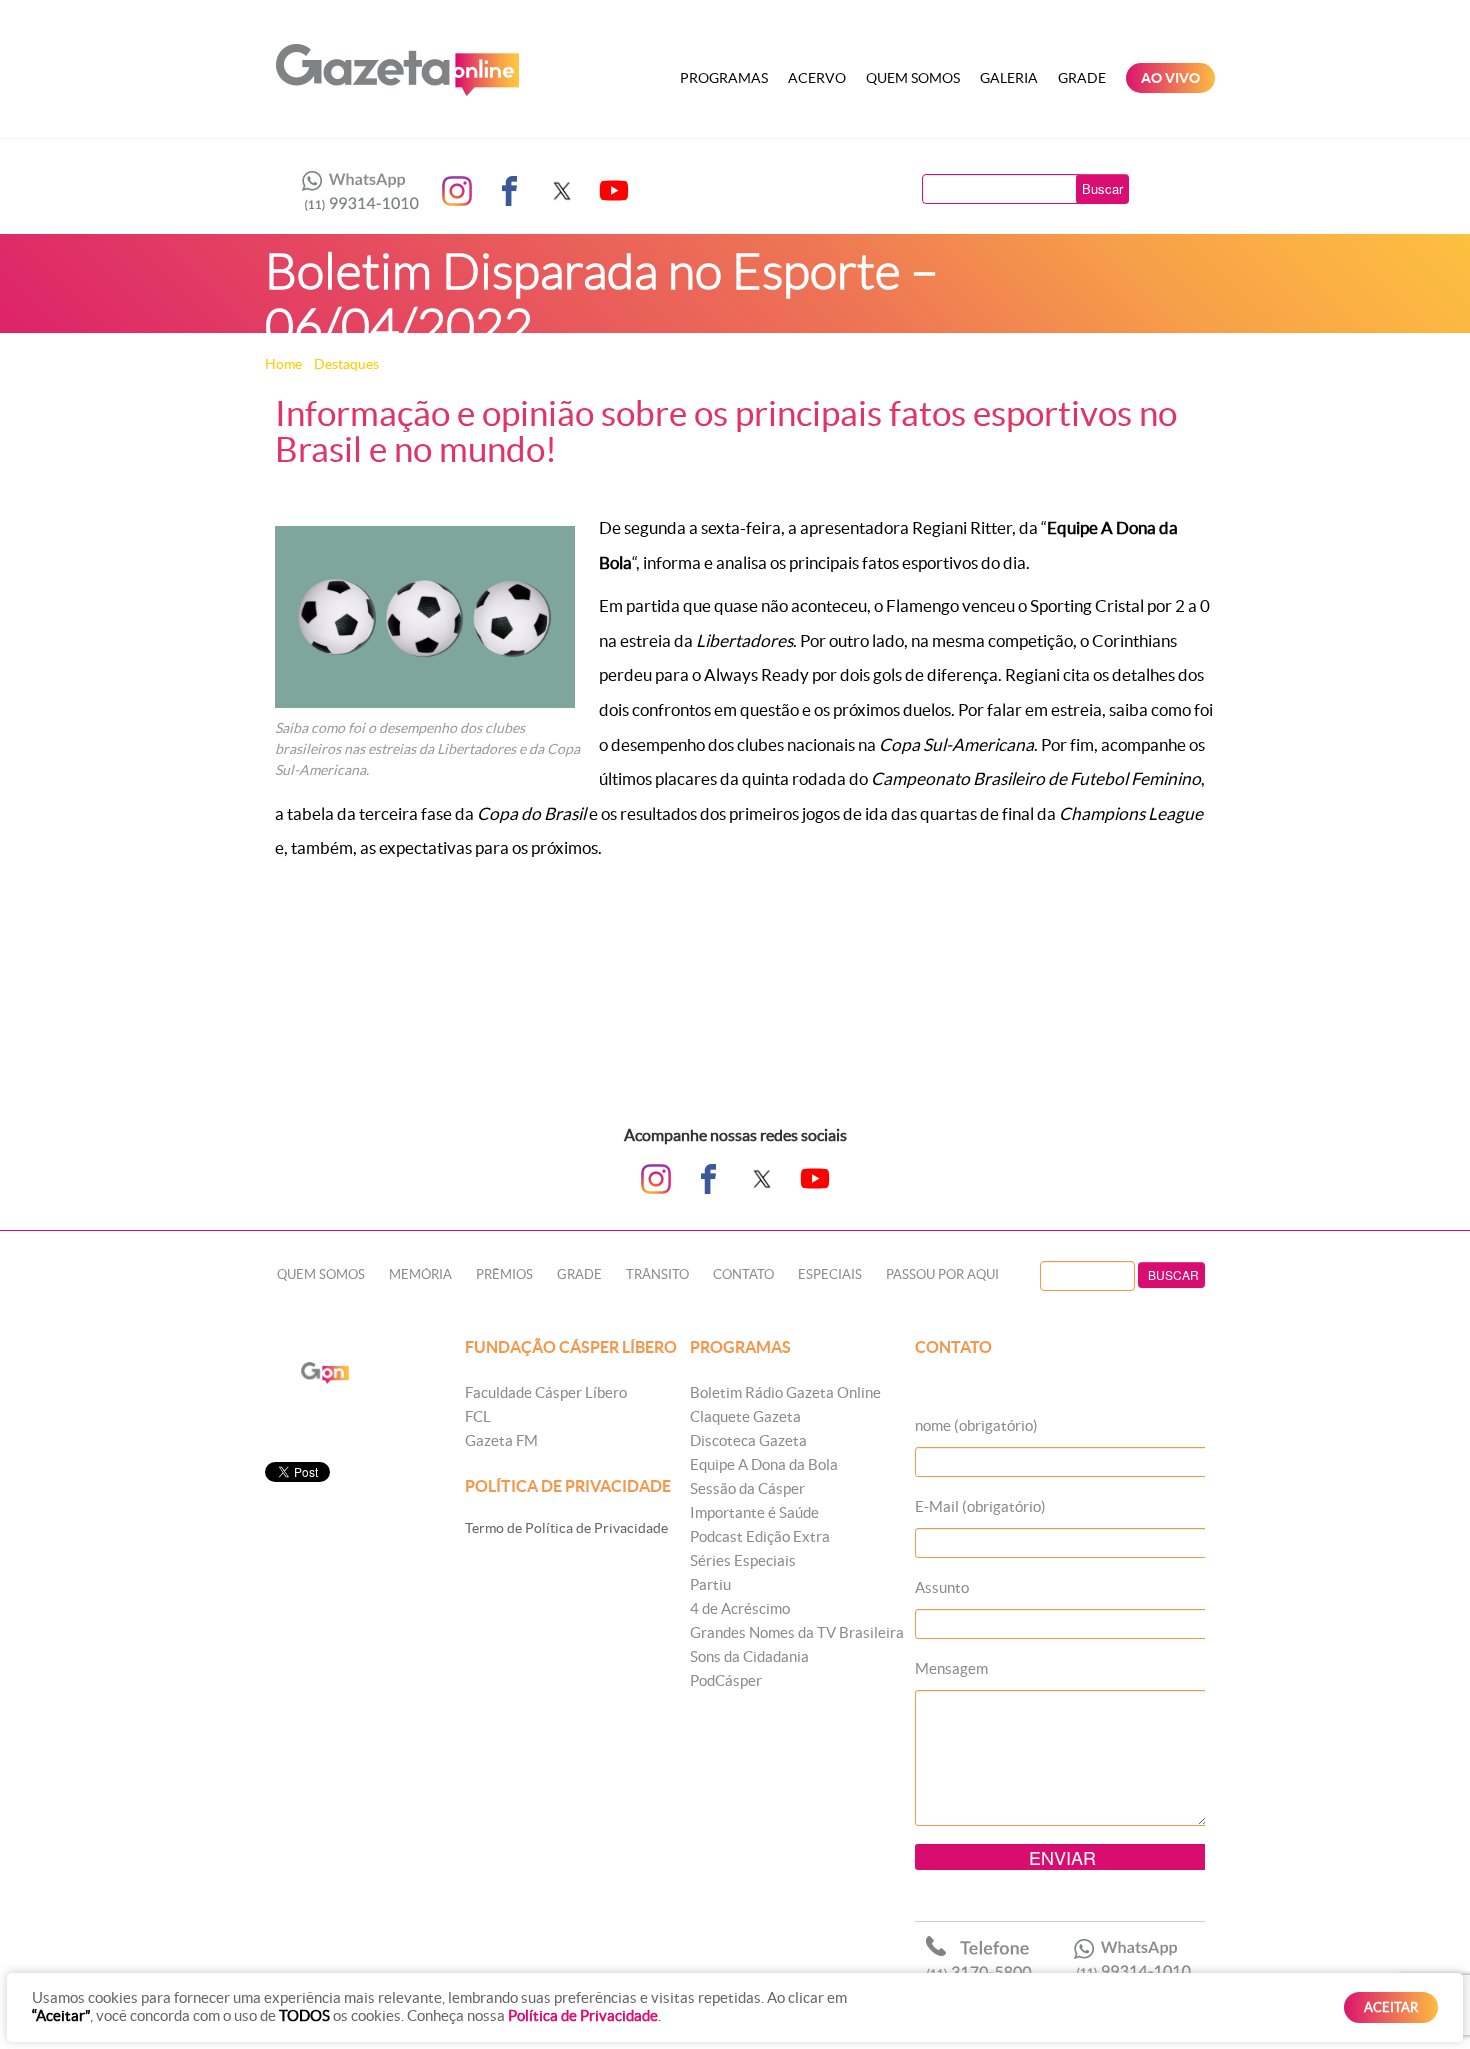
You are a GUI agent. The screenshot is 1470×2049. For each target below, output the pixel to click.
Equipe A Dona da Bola (764, 1464)
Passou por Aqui (942, 1274)
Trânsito (657, 1274)
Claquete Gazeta (745, 1416)
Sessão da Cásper (747, 1488)
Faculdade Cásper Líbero (546, 1392)
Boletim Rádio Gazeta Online (785, 1392)
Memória (420, 1274)
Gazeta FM (501, 1440)
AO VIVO (1170, 78)
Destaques (346, 364)
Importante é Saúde (754, 1512)
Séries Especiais (743, 1560)
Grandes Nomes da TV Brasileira (797, 1632)
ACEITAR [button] (1391, 2007)
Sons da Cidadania (749, 1656)
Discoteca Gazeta (748, 1440)
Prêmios (504, 1274)
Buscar (1102, 188)
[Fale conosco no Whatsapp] (355, 191)
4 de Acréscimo (740, 1608)
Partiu (710, 1584)
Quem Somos (913, 78)
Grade (1082, 78)
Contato (743, 1274)
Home (283, 364)
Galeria (1009, 78)
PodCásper (726, 1680)
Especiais (830, 1274)
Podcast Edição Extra (760, 1536)
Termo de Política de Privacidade (566, 1528)
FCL (478, 1416)
